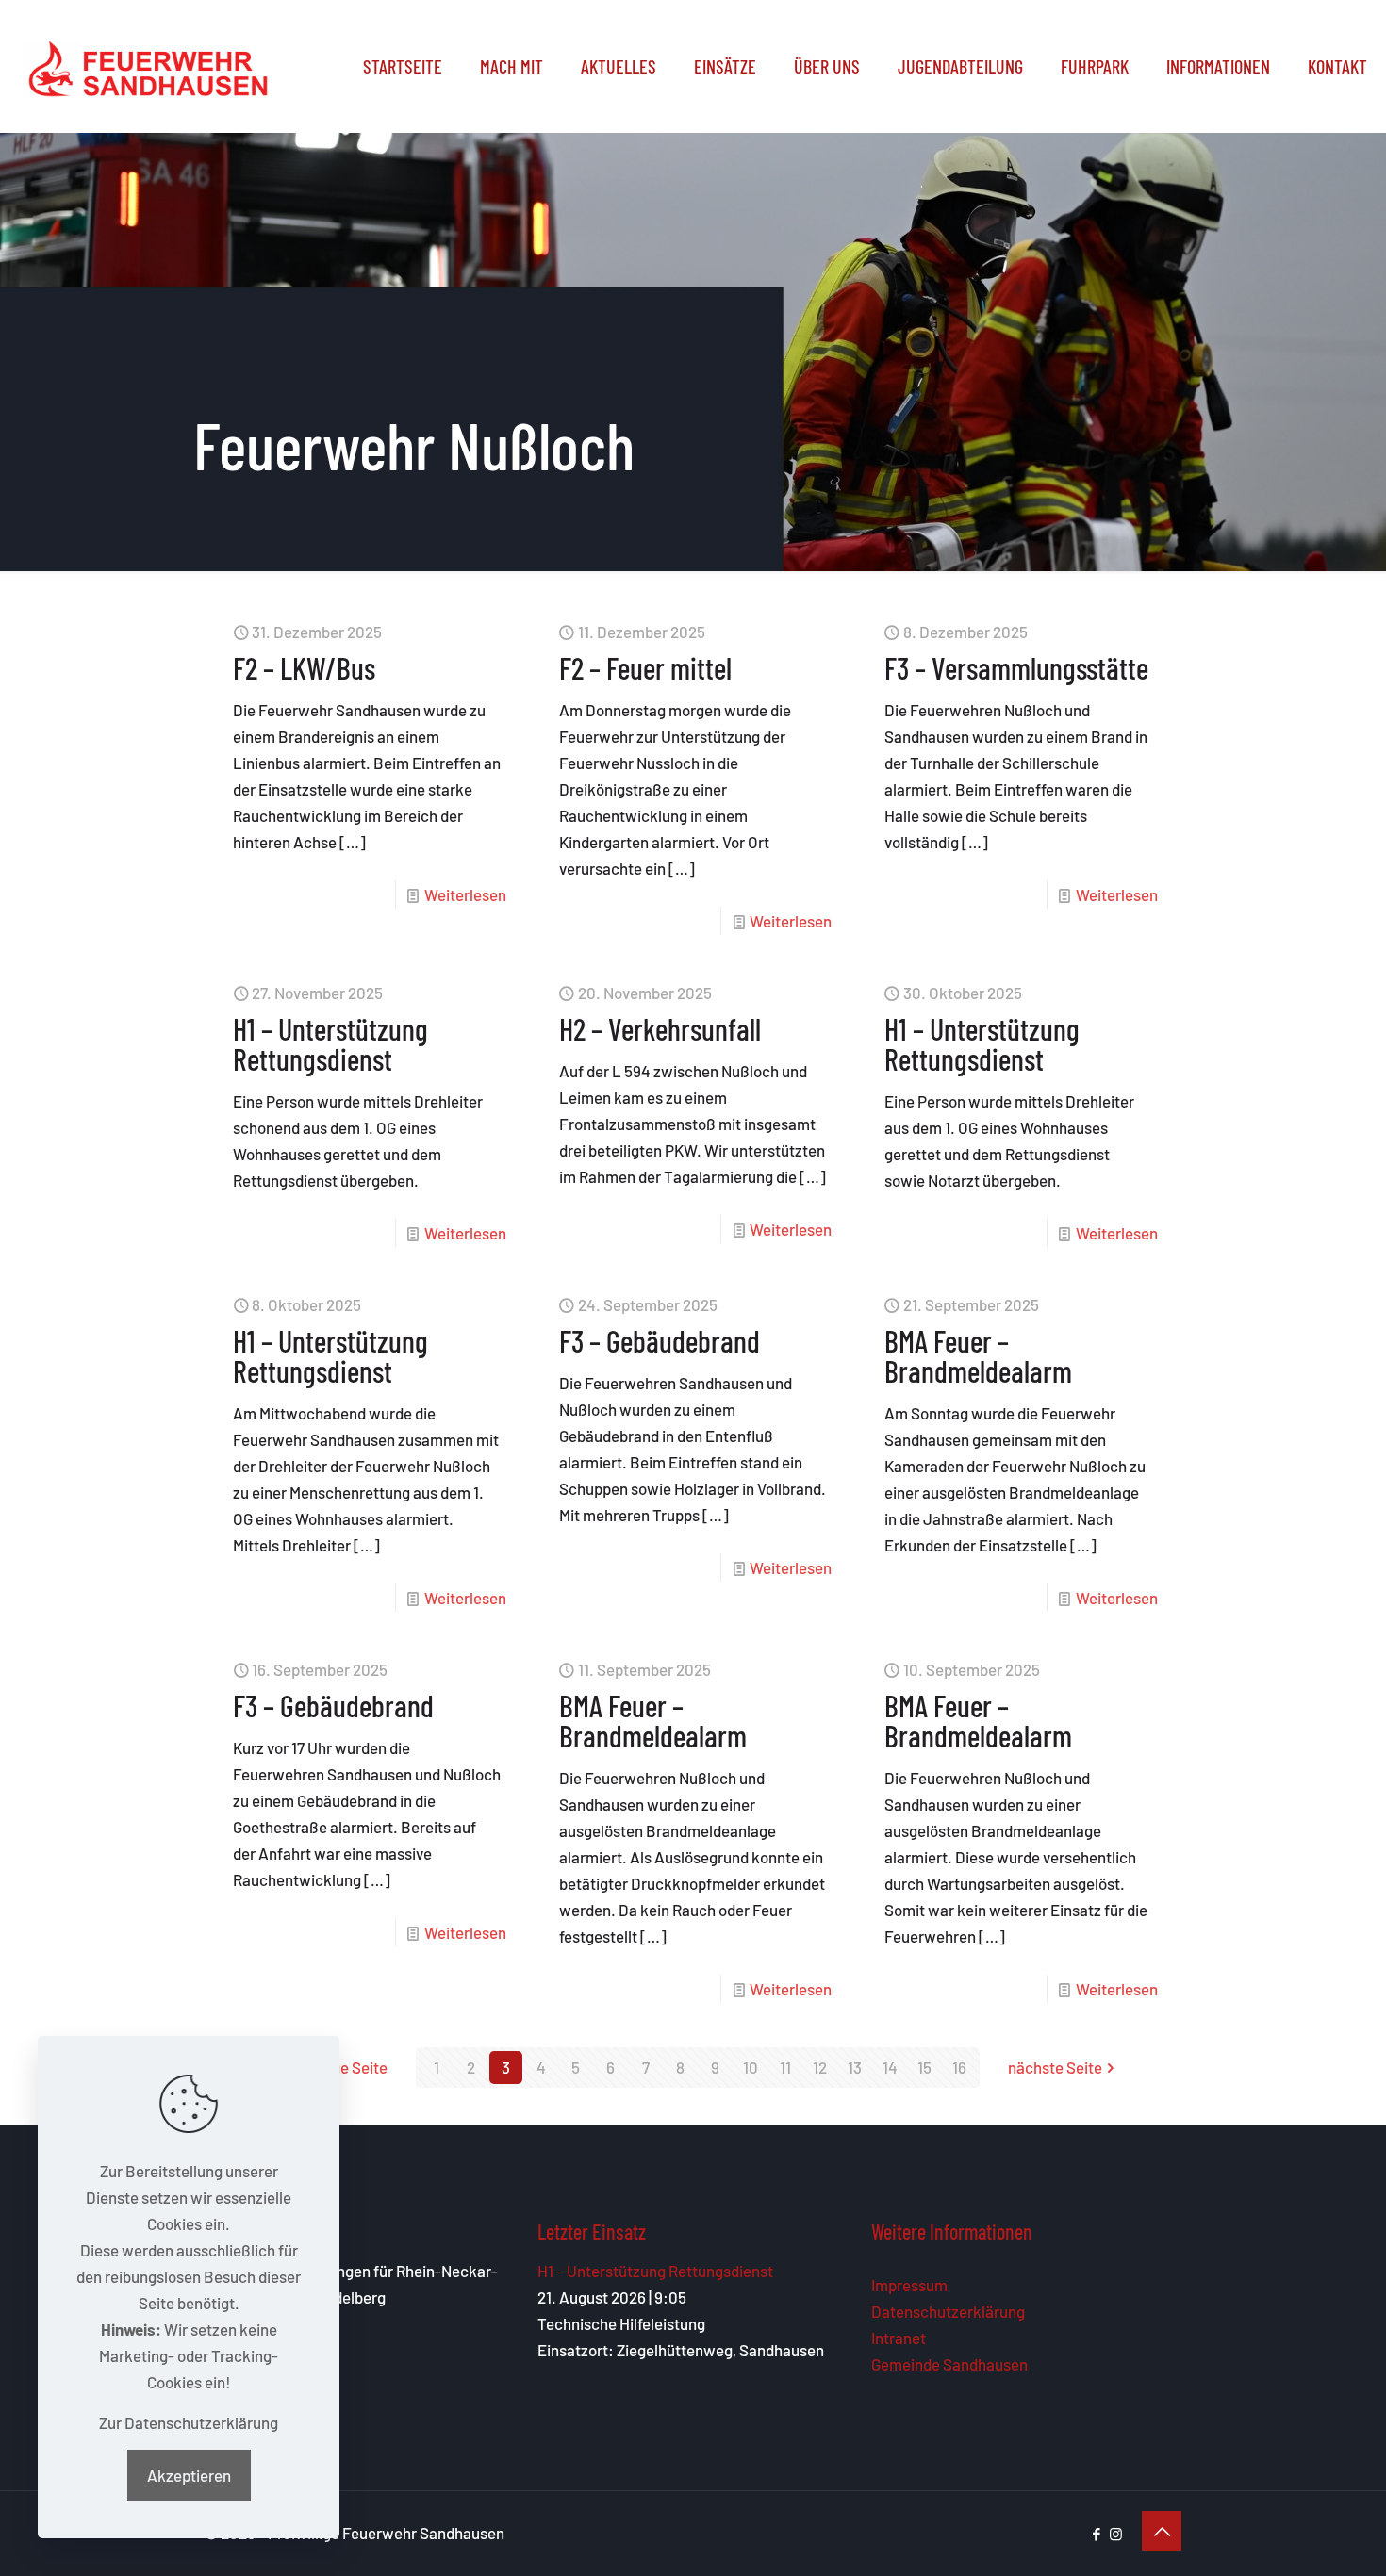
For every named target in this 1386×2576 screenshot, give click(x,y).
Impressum (909, 2285)
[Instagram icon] (1116, 2534)
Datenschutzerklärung (948, 2311)
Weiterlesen (465, 894)
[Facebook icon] (1096, 2534)
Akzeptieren (189, 2475)
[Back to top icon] (1162, 2531)
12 (820, 2067)
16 (959, 2067)
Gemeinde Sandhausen (949, 2364)
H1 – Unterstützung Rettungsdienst (330, 1043)
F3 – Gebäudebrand (660, 1340)
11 (785, 2067)
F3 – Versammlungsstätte (1016, 667)
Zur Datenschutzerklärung (189, 2422)
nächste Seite (1055, 2067)
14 (890, 2067)
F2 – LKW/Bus (304, 667)
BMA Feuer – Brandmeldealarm (978, 1355)
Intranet (899, 2338)
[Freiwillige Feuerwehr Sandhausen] (148, 66)
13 (855, 2067)
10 (751, 2067)
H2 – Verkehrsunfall (660, 1028)
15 (924, 2067)
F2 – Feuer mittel (645, 667)
